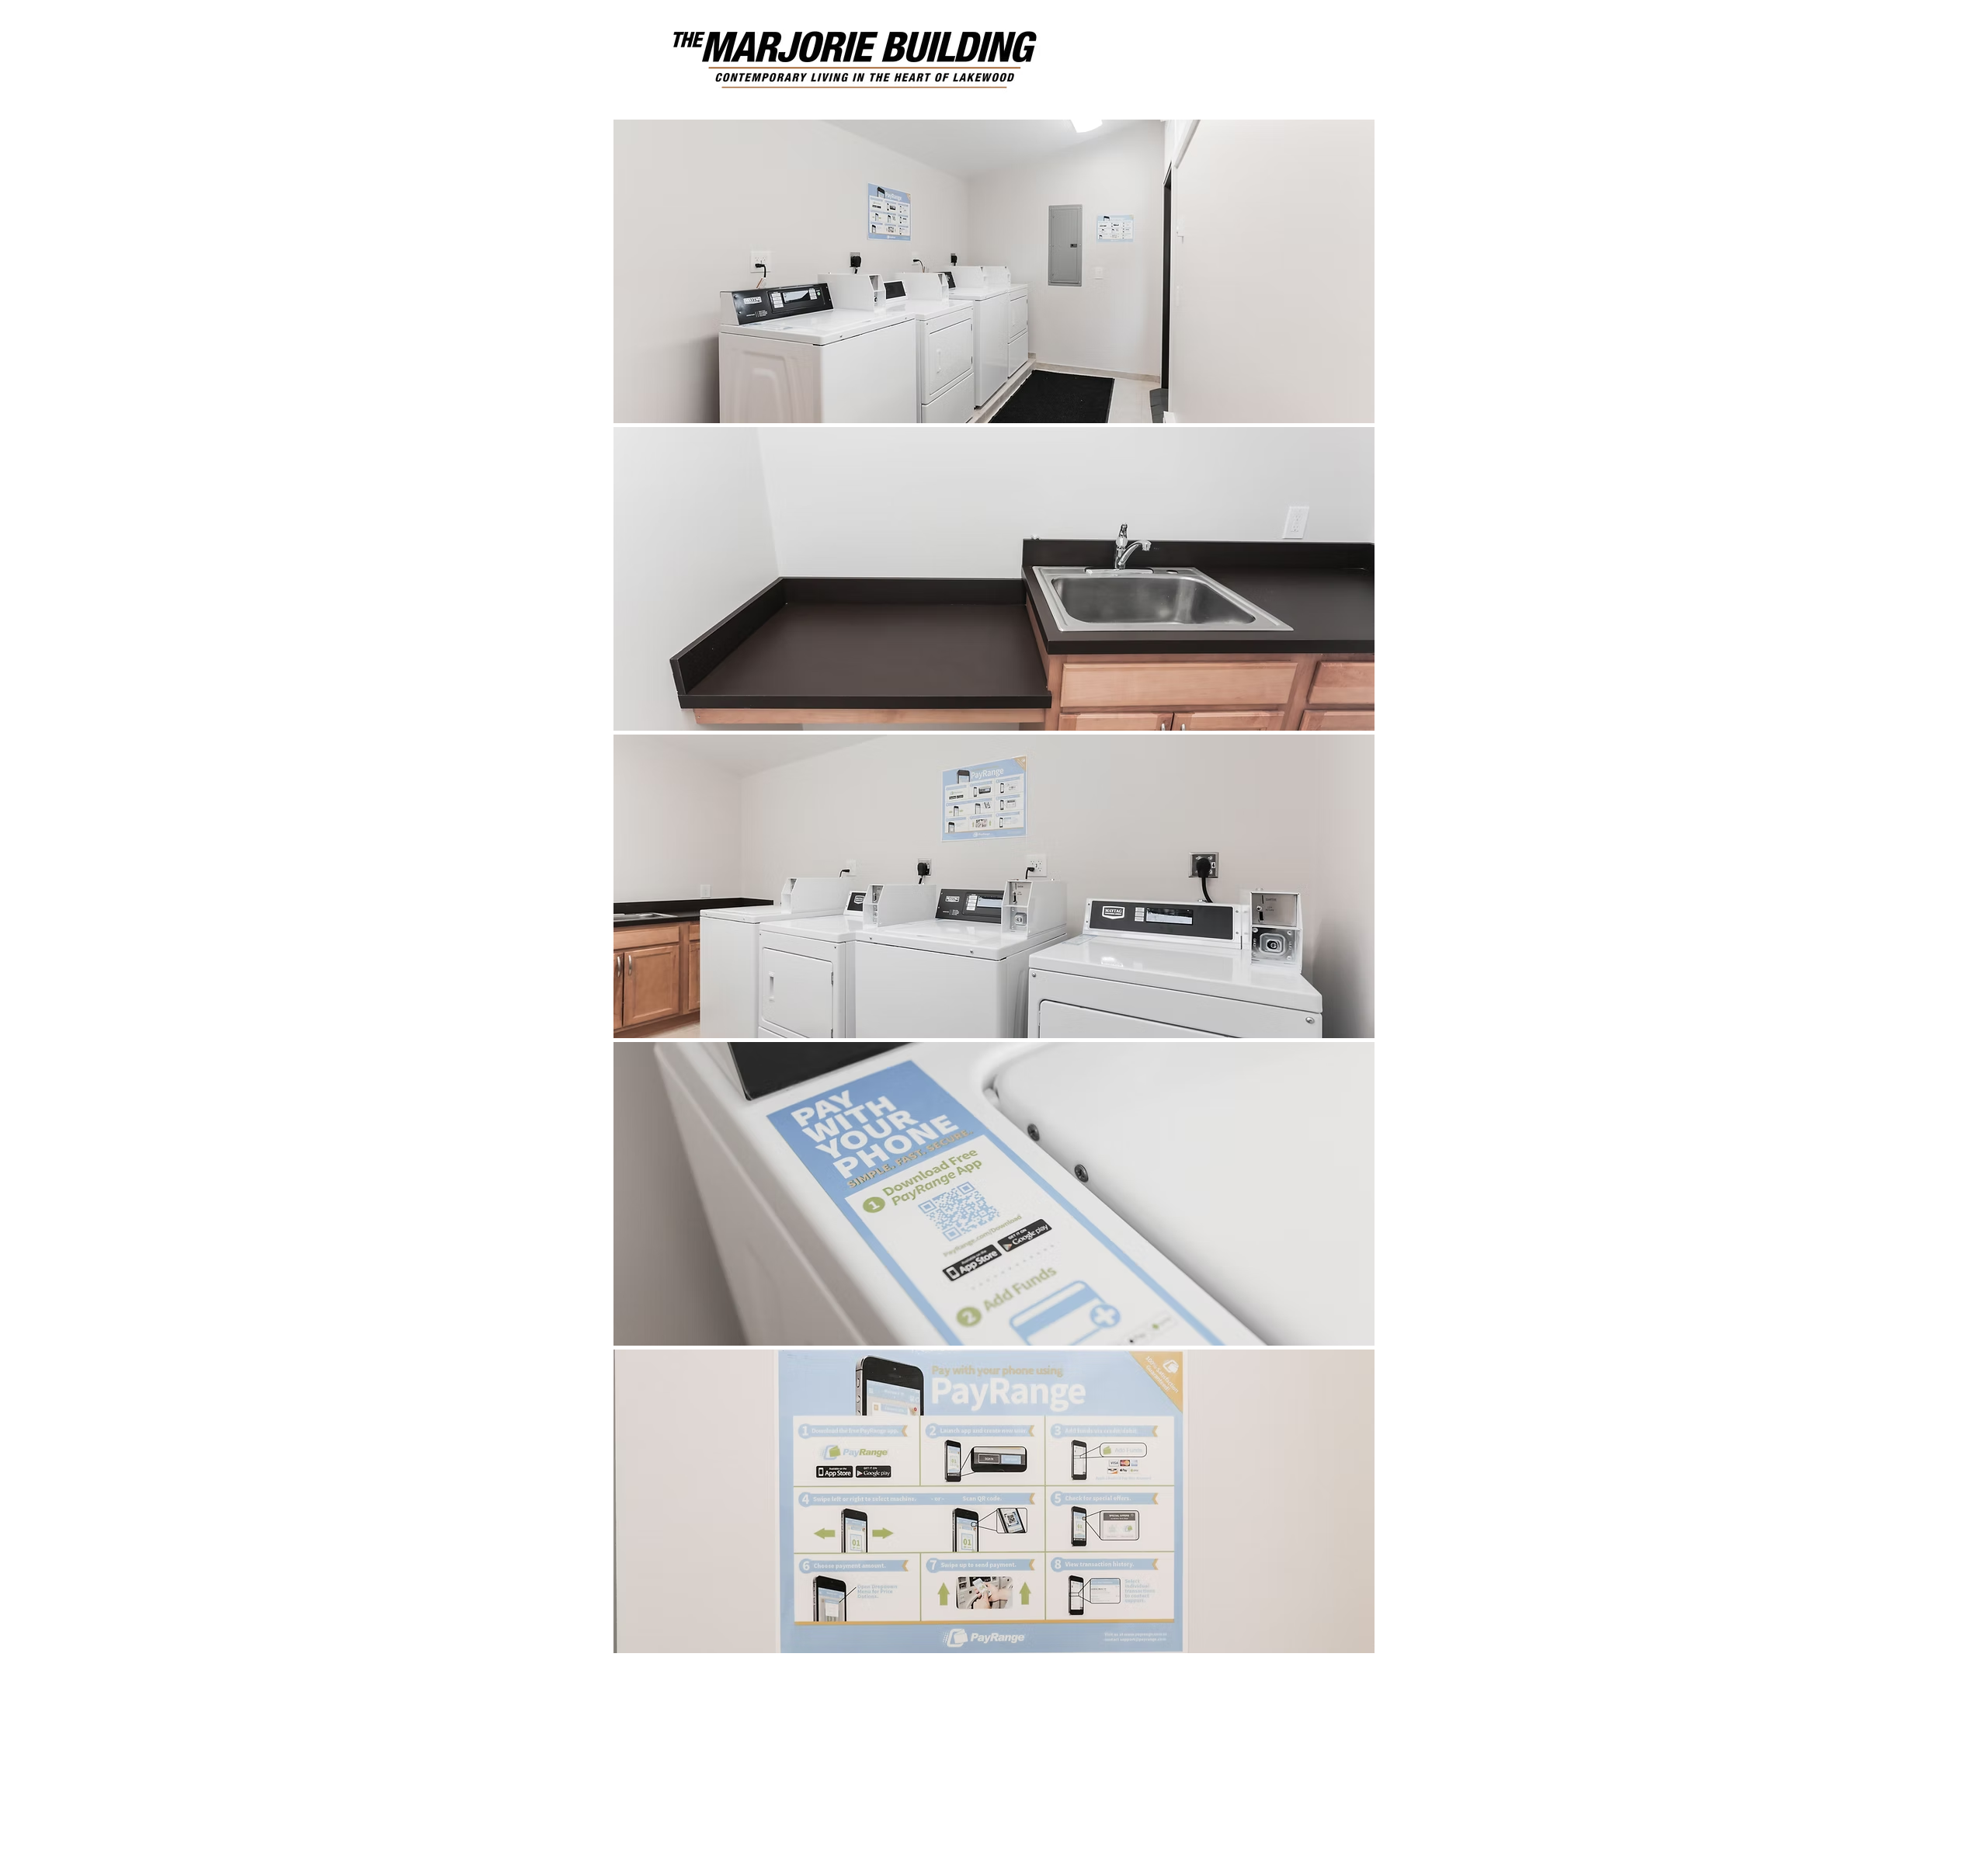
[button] (994, 271)
